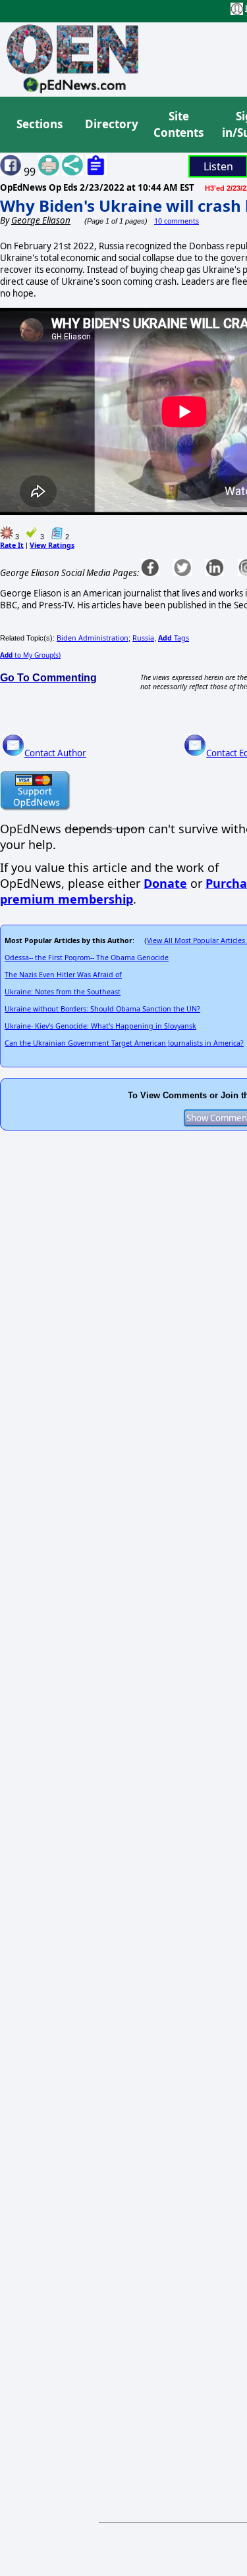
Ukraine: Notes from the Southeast (63, 992)
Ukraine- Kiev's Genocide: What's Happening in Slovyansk (100, 1026)
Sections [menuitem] (40, 124)
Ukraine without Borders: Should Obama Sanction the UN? (102, 1009)
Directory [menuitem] (111, 124)
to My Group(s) (30, 655)
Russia (143, 638)
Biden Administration (93, 638)
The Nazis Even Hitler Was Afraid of (63, 975)
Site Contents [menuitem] (178, 125)
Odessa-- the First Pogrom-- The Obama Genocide (87, 958)
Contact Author (55, 753)
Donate (165, 883)
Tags (174, 638)
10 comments (177, 221)
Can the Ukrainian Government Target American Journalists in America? (124, 1043)
